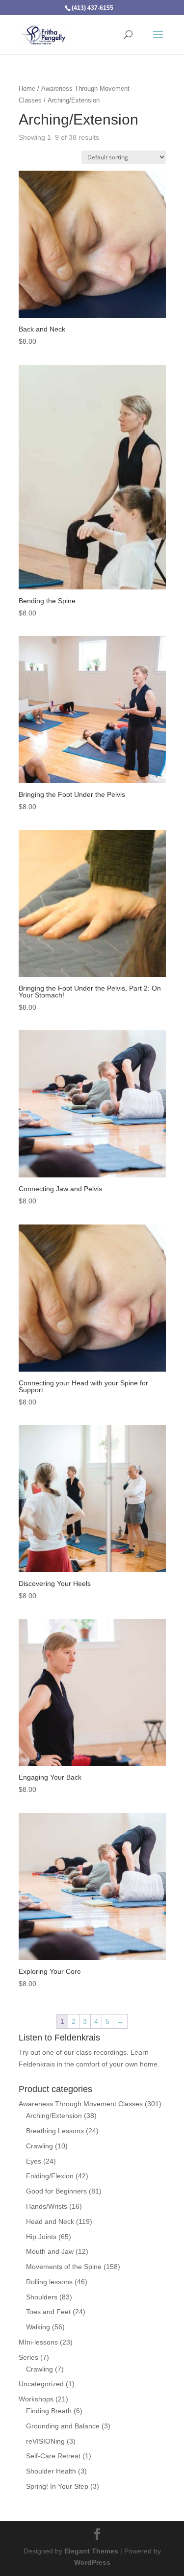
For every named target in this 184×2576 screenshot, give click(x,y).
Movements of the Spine (64, 2267)
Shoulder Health (51, 2471)
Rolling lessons (49, 2282)
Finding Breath (49, 2411)
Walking (38, 2327)
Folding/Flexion (50, 2176)
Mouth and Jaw (50, 2251)
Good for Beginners (56, 2191)
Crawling (39, 2146)
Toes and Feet (48, 2312)
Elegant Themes (91, 2551)
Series (28, 2357)
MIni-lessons (38, 2342)
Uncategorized (41, 2384)
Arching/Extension (54, 2116)
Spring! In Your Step (57, 2486)
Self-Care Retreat (53, 2456)
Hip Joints (41, 2237)
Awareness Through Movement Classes (81, 2104)
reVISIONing (45, 2441)
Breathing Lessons (55, 2131)
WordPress (92, 2562)
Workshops (36, 2399)
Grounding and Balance (63, 2426)
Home (27, 89)
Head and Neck (50, 2221)
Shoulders (42, 2297)
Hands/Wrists (47, 2206)
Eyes (34, 2161)
